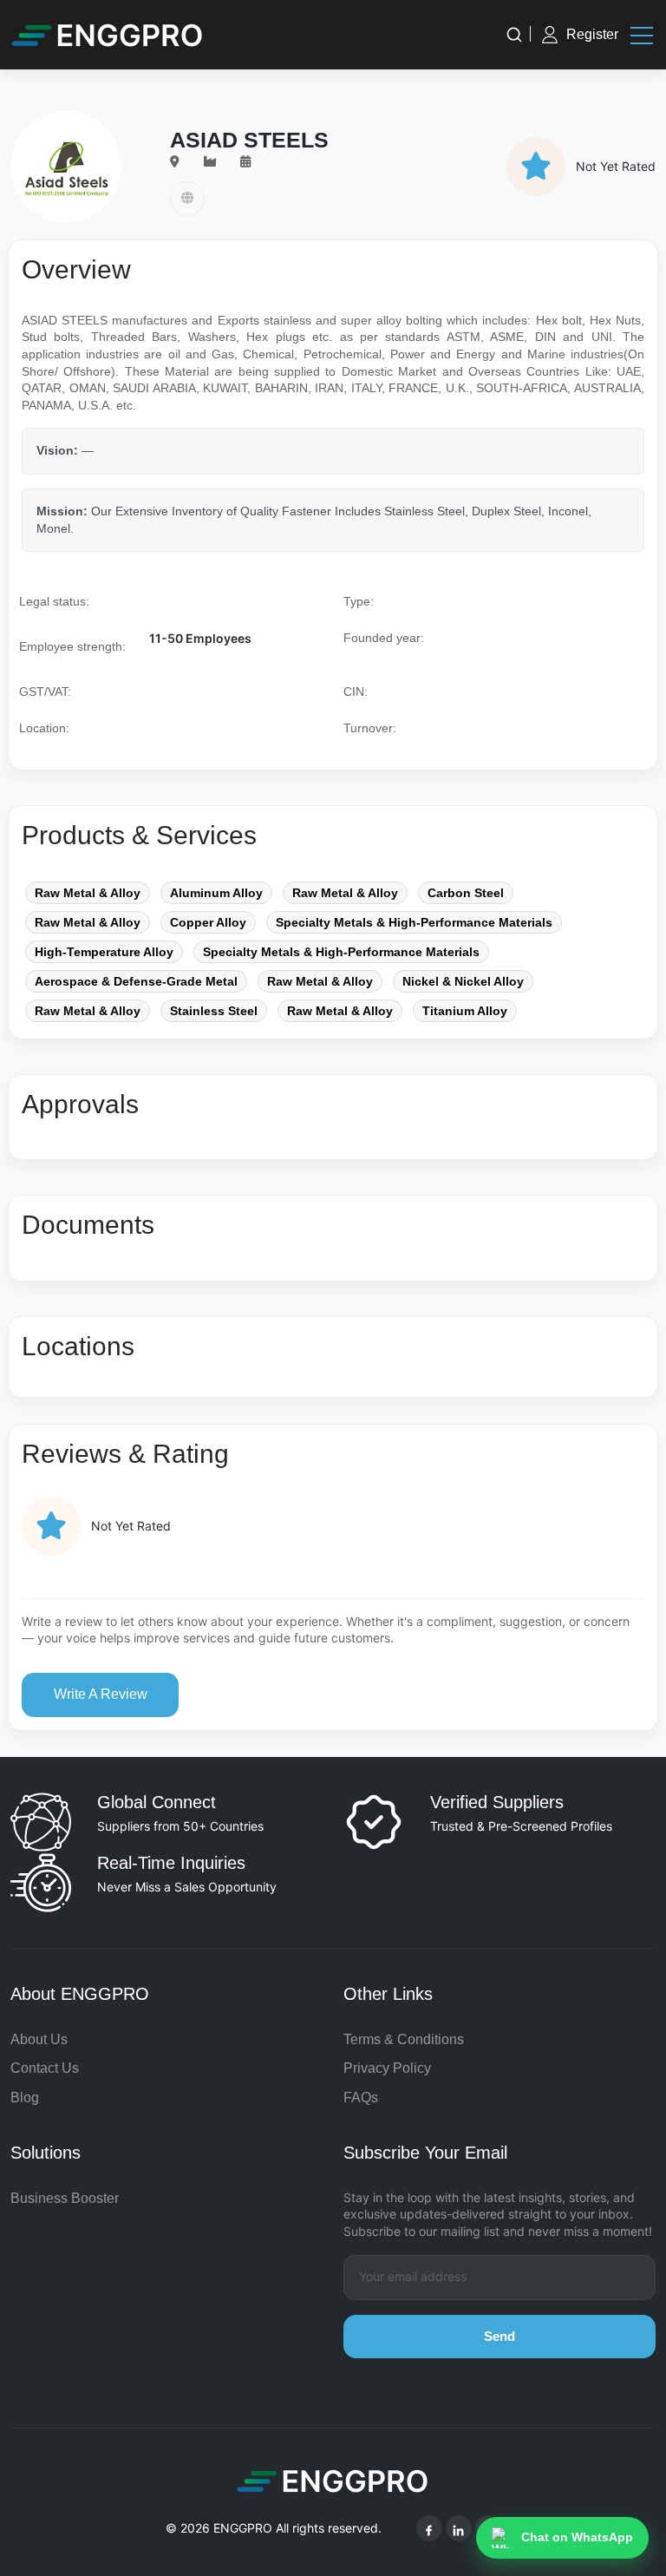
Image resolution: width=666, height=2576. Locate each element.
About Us (39, 2039)
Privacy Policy (387, 2068)
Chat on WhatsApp (577, 2537)
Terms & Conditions (404, 2039)
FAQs (361, 2098)
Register (592, 34)
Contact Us (45, 2068)
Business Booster (65, 2198)
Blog (25, 2098)
